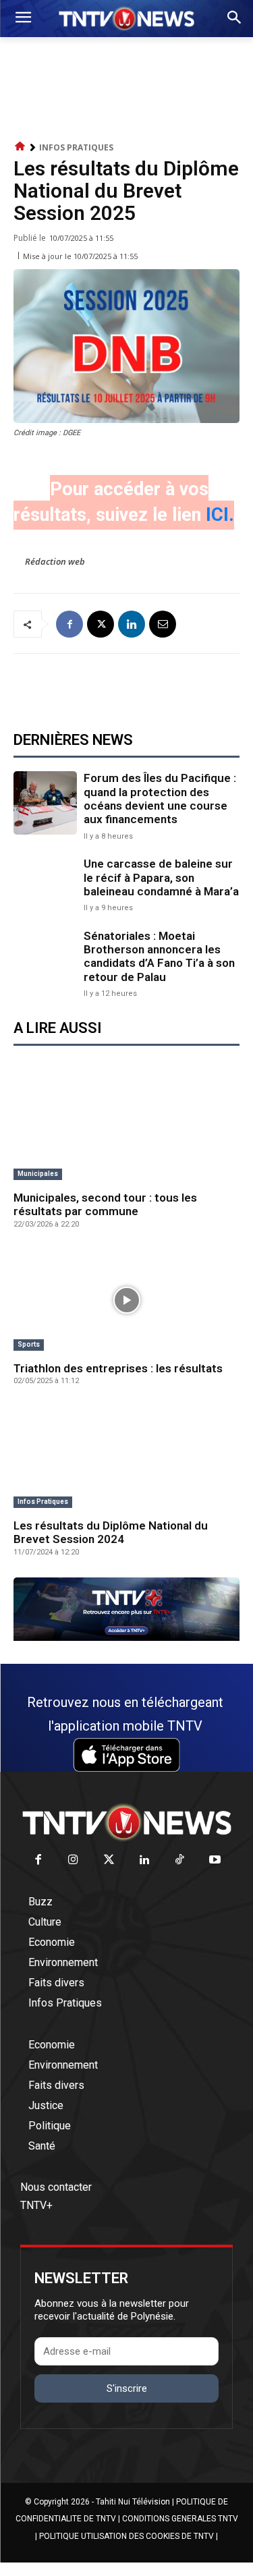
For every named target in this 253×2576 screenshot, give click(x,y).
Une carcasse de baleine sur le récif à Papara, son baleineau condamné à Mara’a (161, 877)
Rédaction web (55, 561)
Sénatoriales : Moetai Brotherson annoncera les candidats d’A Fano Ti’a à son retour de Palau (159, 956)
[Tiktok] (180, 1860)
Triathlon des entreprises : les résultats (118, 1368)
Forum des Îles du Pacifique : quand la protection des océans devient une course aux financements (160, 799)
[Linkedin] (132, 624)
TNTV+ (36, 2205)
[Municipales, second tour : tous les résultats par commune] (126, 1129)
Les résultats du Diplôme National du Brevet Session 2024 (111, 1532)
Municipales (38, 1174)
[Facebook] (69, 624)
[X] (101, 624)
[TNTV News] (126, 1822)
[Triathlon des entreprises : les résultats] (126, 1301)
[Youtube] (216, 1860)
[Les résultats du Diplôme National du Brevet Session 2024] (126, 1457)
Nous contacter (56, 2187)
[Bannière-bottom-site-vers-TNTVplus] (126, 1637)
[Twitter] (109, 1860)
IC (215, 515)
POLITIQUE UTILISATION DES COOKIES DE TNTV (126, 2536)
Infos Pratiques (76, 147)
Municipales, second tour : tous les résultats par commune (105, 1204)
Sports (29, 1344)
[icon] (20, 147)
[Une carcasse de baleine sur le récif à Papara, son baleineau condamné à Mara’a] (45, 884)
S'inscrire (127, 2388)
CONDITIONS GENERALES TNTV (180, 2519)
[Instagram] (74, 1860)
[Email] (163, 624)
